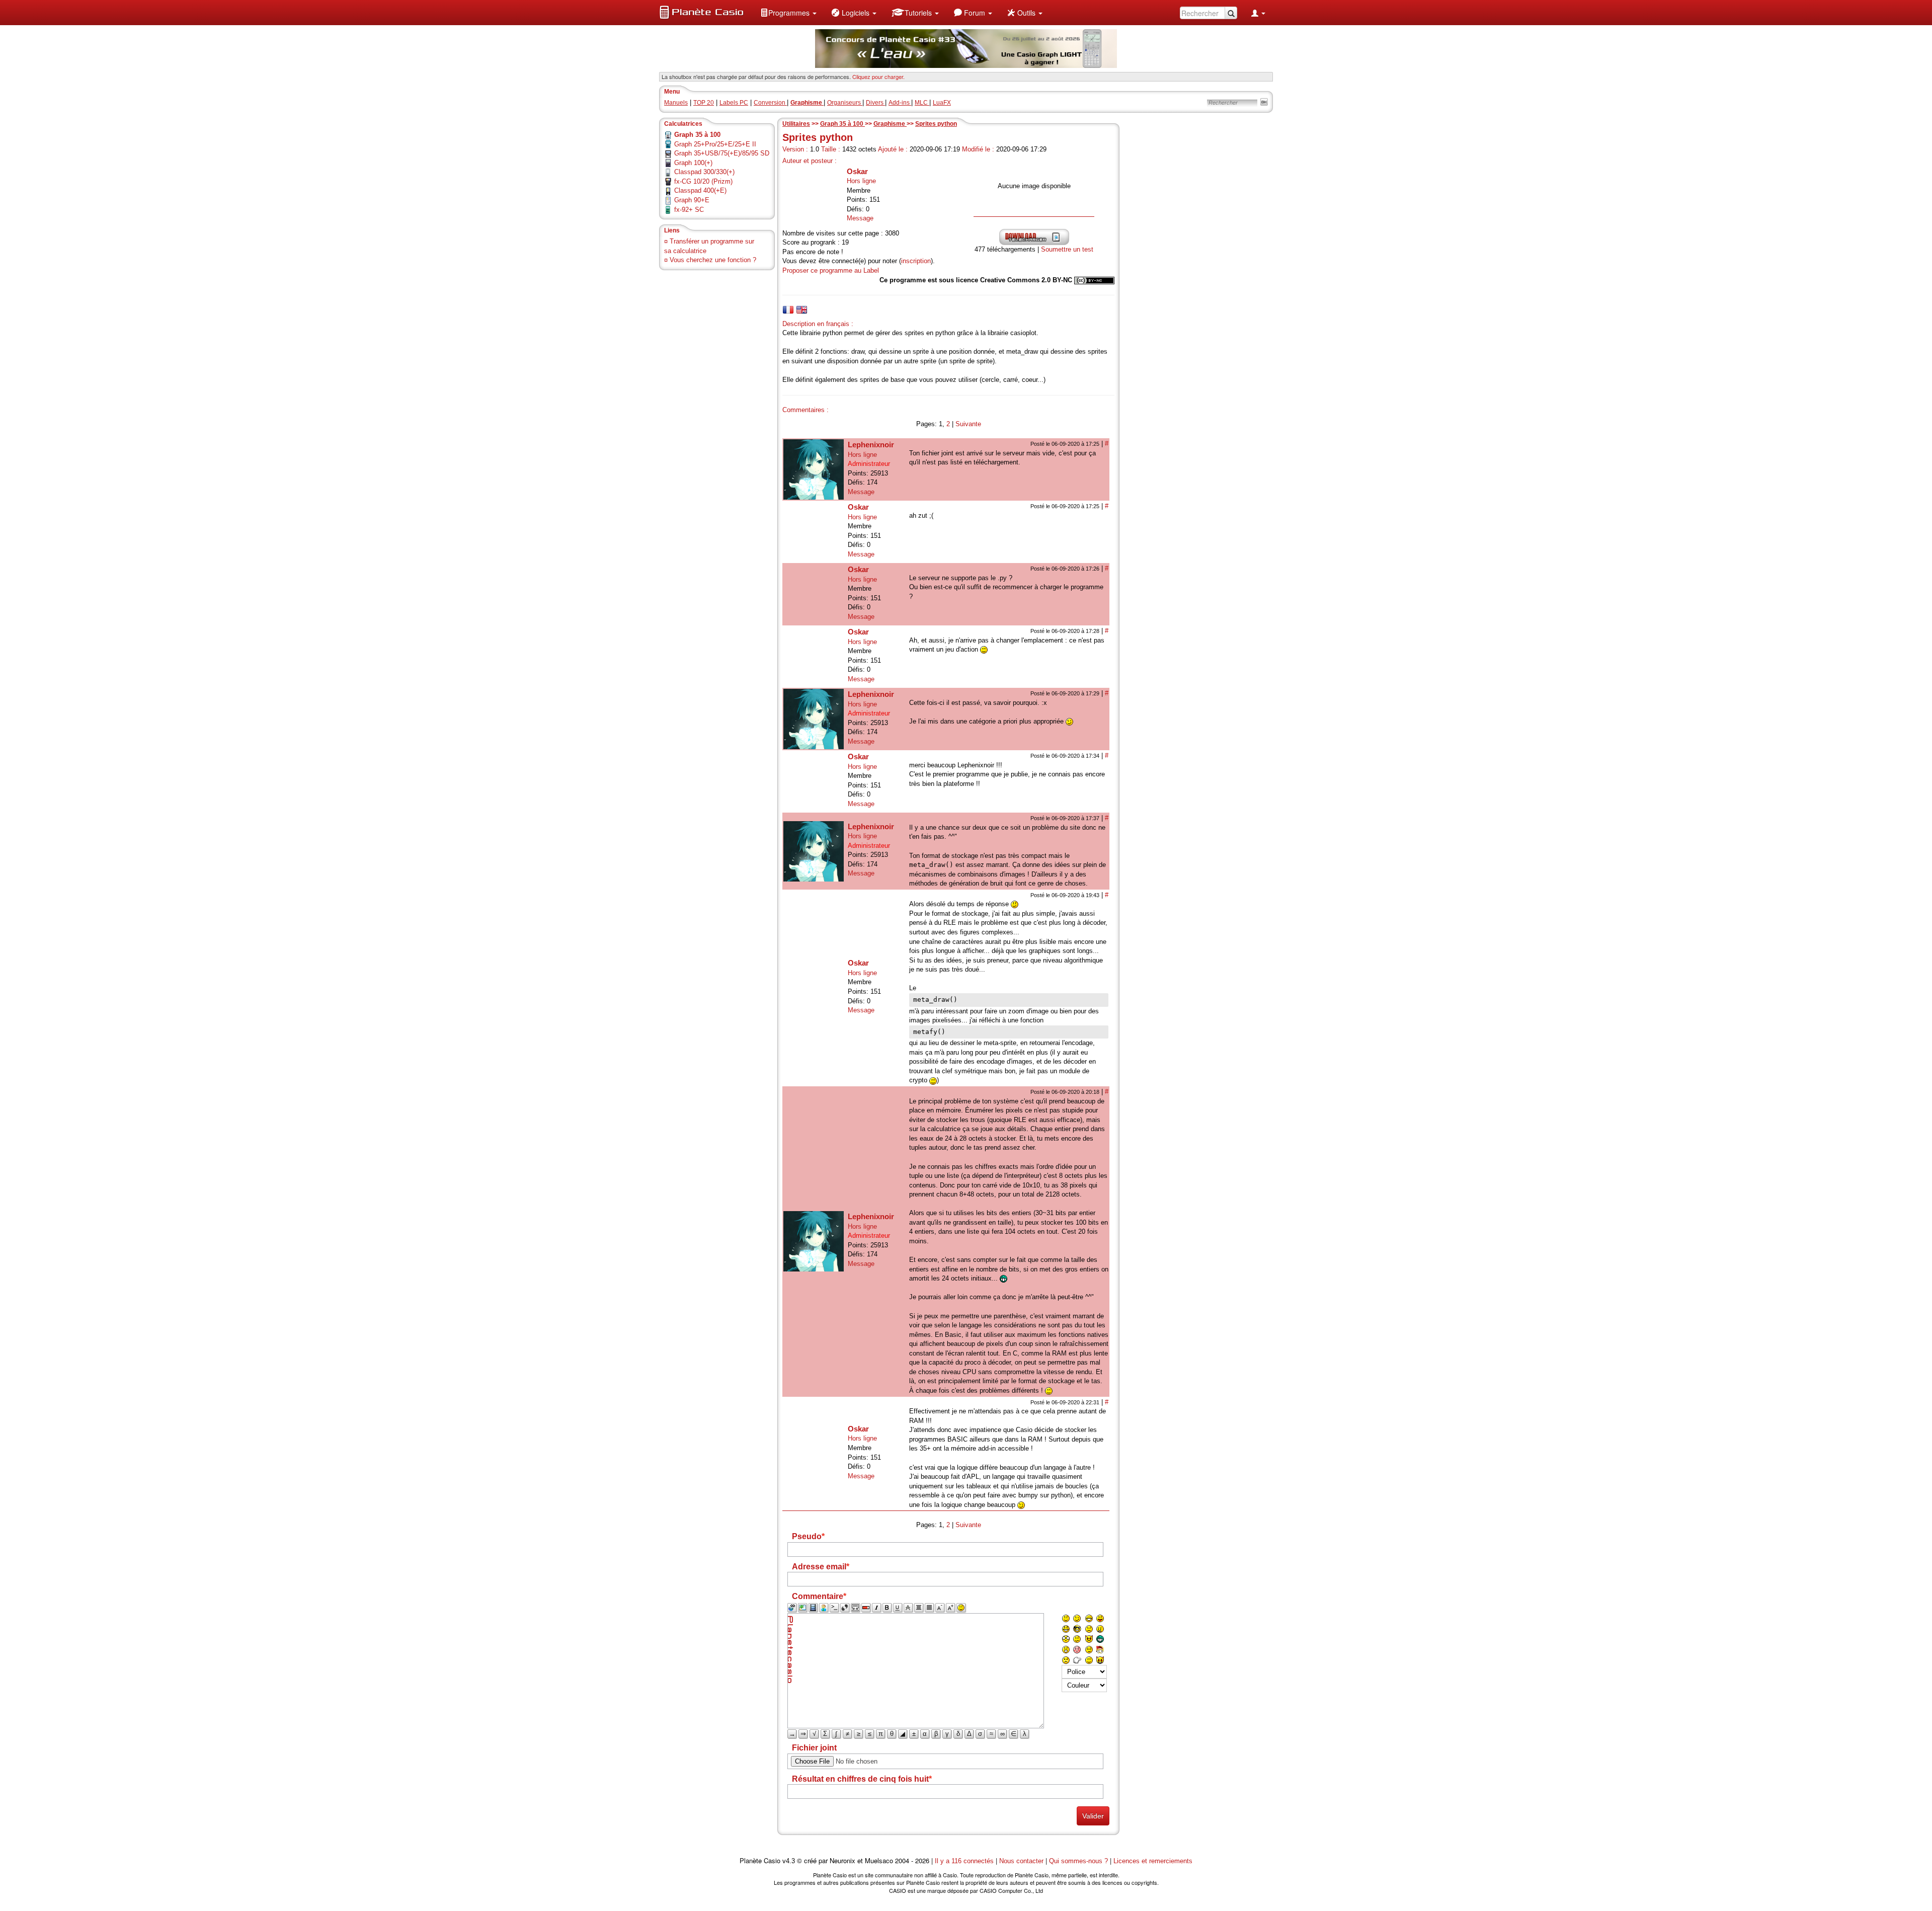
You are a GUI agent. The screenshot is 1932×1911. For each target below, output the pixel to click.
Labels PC (734, 103)
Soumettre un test (1067, 249)
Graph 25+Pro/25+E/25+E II (715, 144)
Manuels (676, 103)
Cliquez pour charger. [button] (878, 76)
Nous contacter (1021, 1861)
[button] (788, 13)
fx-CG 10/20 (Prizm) (703, 181)
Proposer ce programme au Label (831, 270)
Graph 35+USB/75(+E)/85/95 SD (722, 153)
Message (860, 218)
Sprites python (936, 124)
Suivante (968, 424)
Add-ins (900, 103)
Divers (875, 103)
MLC (922, 103)
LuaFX (942, 103)
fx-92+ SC (689, 210)
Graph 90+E (692, 200)
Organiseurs (845, 103)
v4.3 (789, 1861)
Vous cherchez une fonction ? (713, 260)
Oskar (857, 171)
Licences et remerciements (1153, 1861)
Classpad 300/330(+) (704, 172)
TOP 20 (704, 103)
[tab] (788, 310)
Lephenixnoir (871, 445)
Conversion (770, 103)
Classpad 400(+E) (700, 190)
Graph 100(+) (693, 163)
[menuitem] (788, 13)
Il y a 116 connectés (965, 1861)
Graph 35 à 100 (842, 124)
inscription (916, 261)
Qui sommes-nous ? (1078, 1861)
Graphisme (890, 124)
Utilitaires (796, 124)
